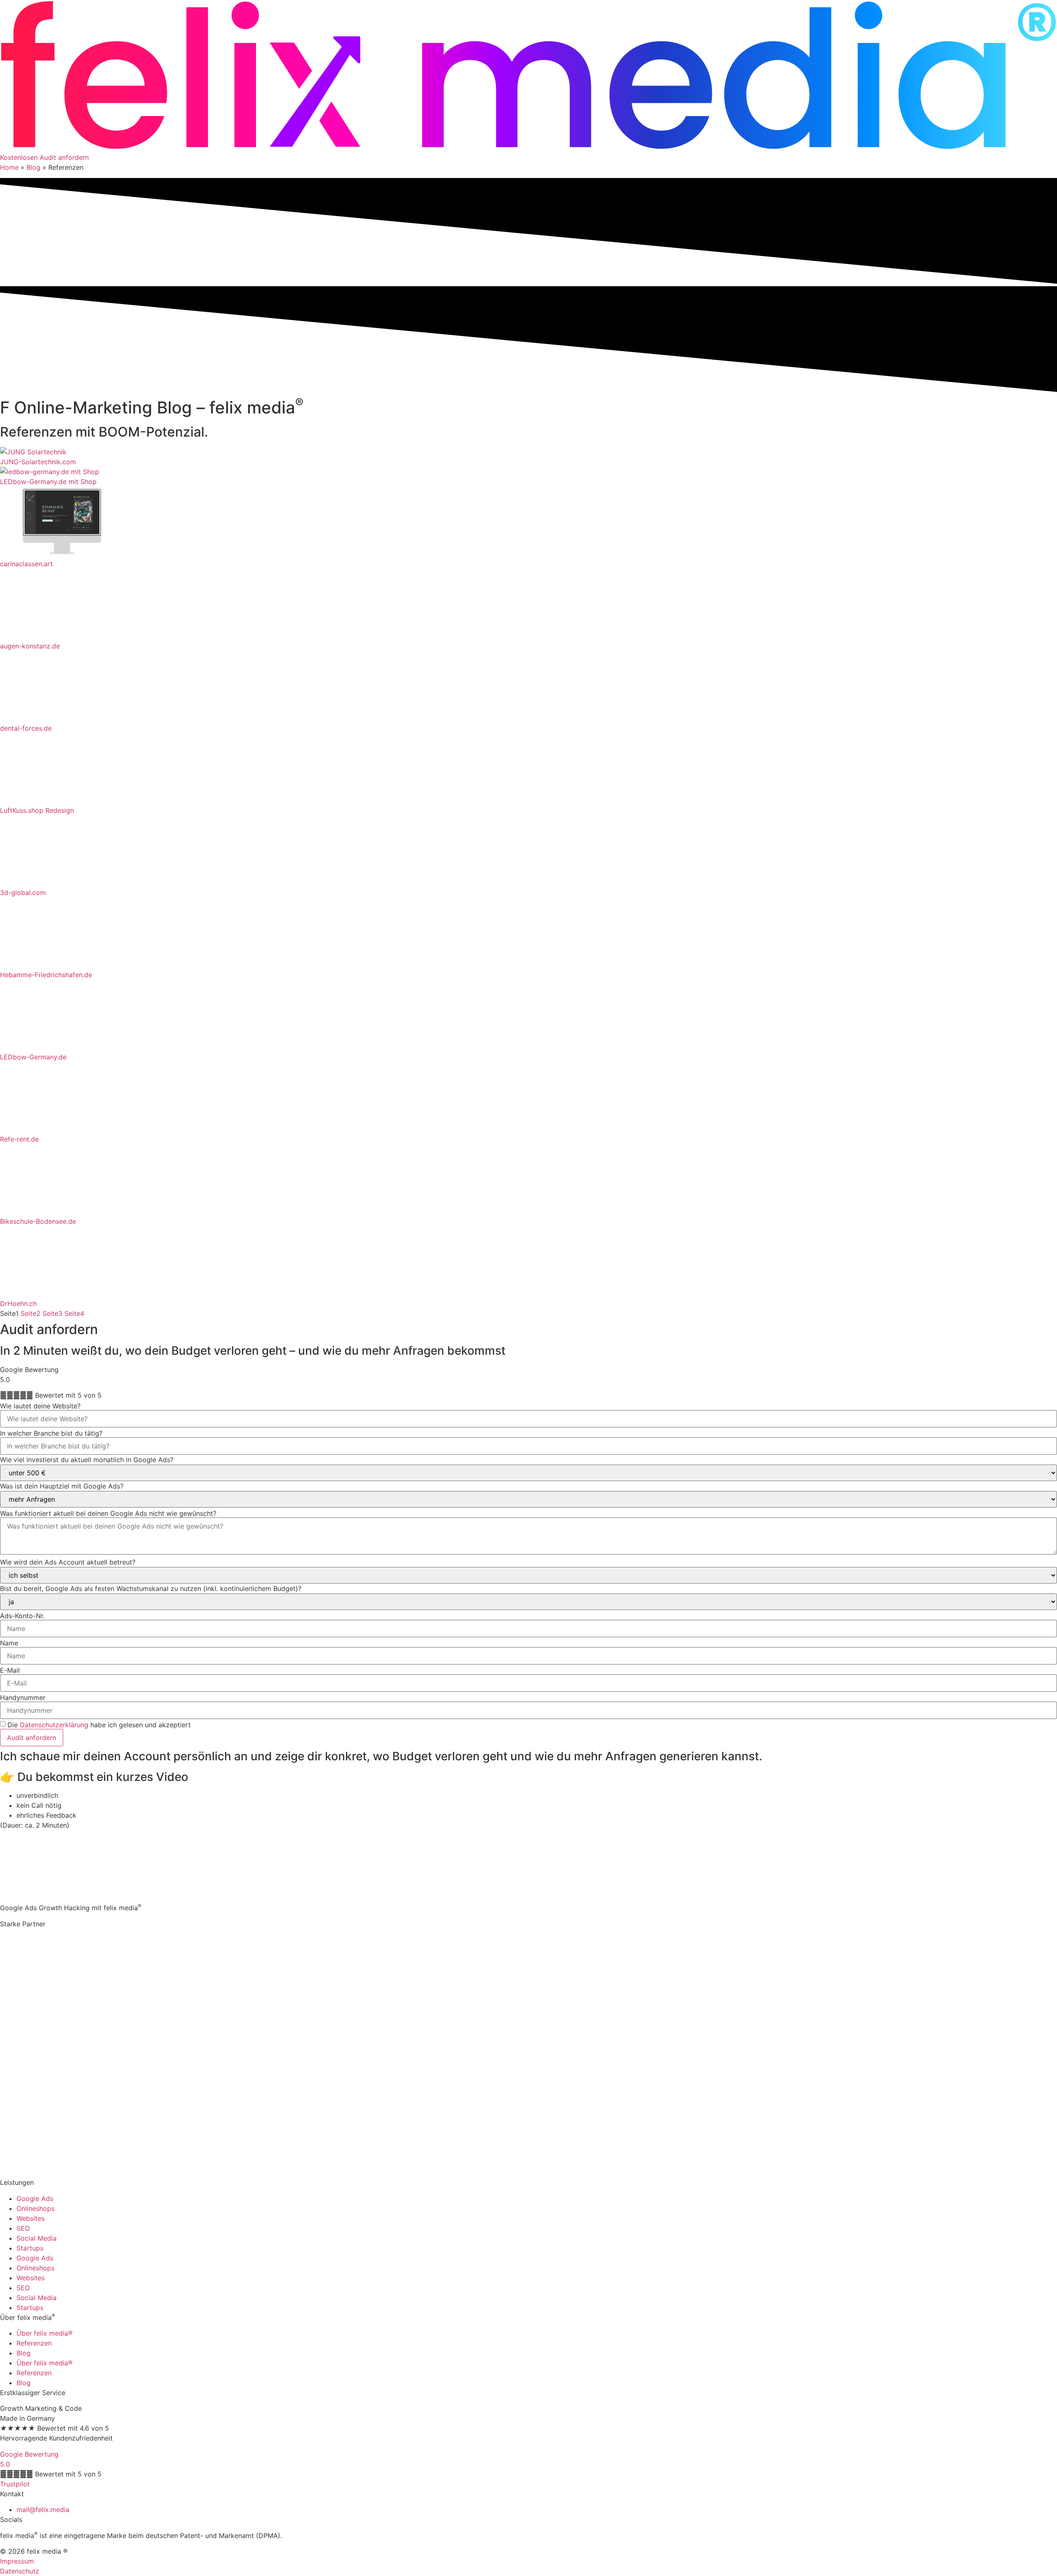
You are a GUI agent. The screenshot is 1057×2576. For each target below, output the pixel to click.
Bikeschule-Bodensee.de (38, 1221)
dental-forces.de (26, 728)
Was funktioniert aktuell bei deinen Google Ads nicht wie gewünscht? (108, 1513)
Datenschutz (20, 2571)
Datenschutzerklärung (54, 1725)
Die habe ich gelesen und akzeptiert (99, 1725)
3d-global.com (23, 893)
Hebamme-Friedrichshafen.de (46, 975)
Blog (33, 167)
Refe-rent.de (19, 1139)
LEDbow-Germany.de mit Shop (48, 482)
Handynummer (23, 1698)
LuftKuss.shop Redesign (37, 810)
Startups (30, 2248)
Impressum (17, 2561)
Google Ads (35, 2199)
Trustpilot (15, 2484)
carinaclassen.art (26, 564)
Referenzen (34, 2343)
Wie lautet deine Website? (40, 1406)
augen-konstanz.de (30, 646)
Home (9, 167)
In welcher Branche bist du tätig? (51, 1433)
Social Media (37, 2238)
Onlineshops (36, 2208)
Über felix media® (45, 2333)
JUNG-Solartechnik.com (38, 462)
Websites (31, 2218)
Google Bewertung (29, 2454)
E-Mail (10, 1670)
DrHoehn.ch (18, 1303)
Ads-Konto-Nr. (22, 1616)
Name (9, 1643)
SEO (23, 2228)
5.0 (5, 2464)
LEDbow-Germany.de (33, 1057)
